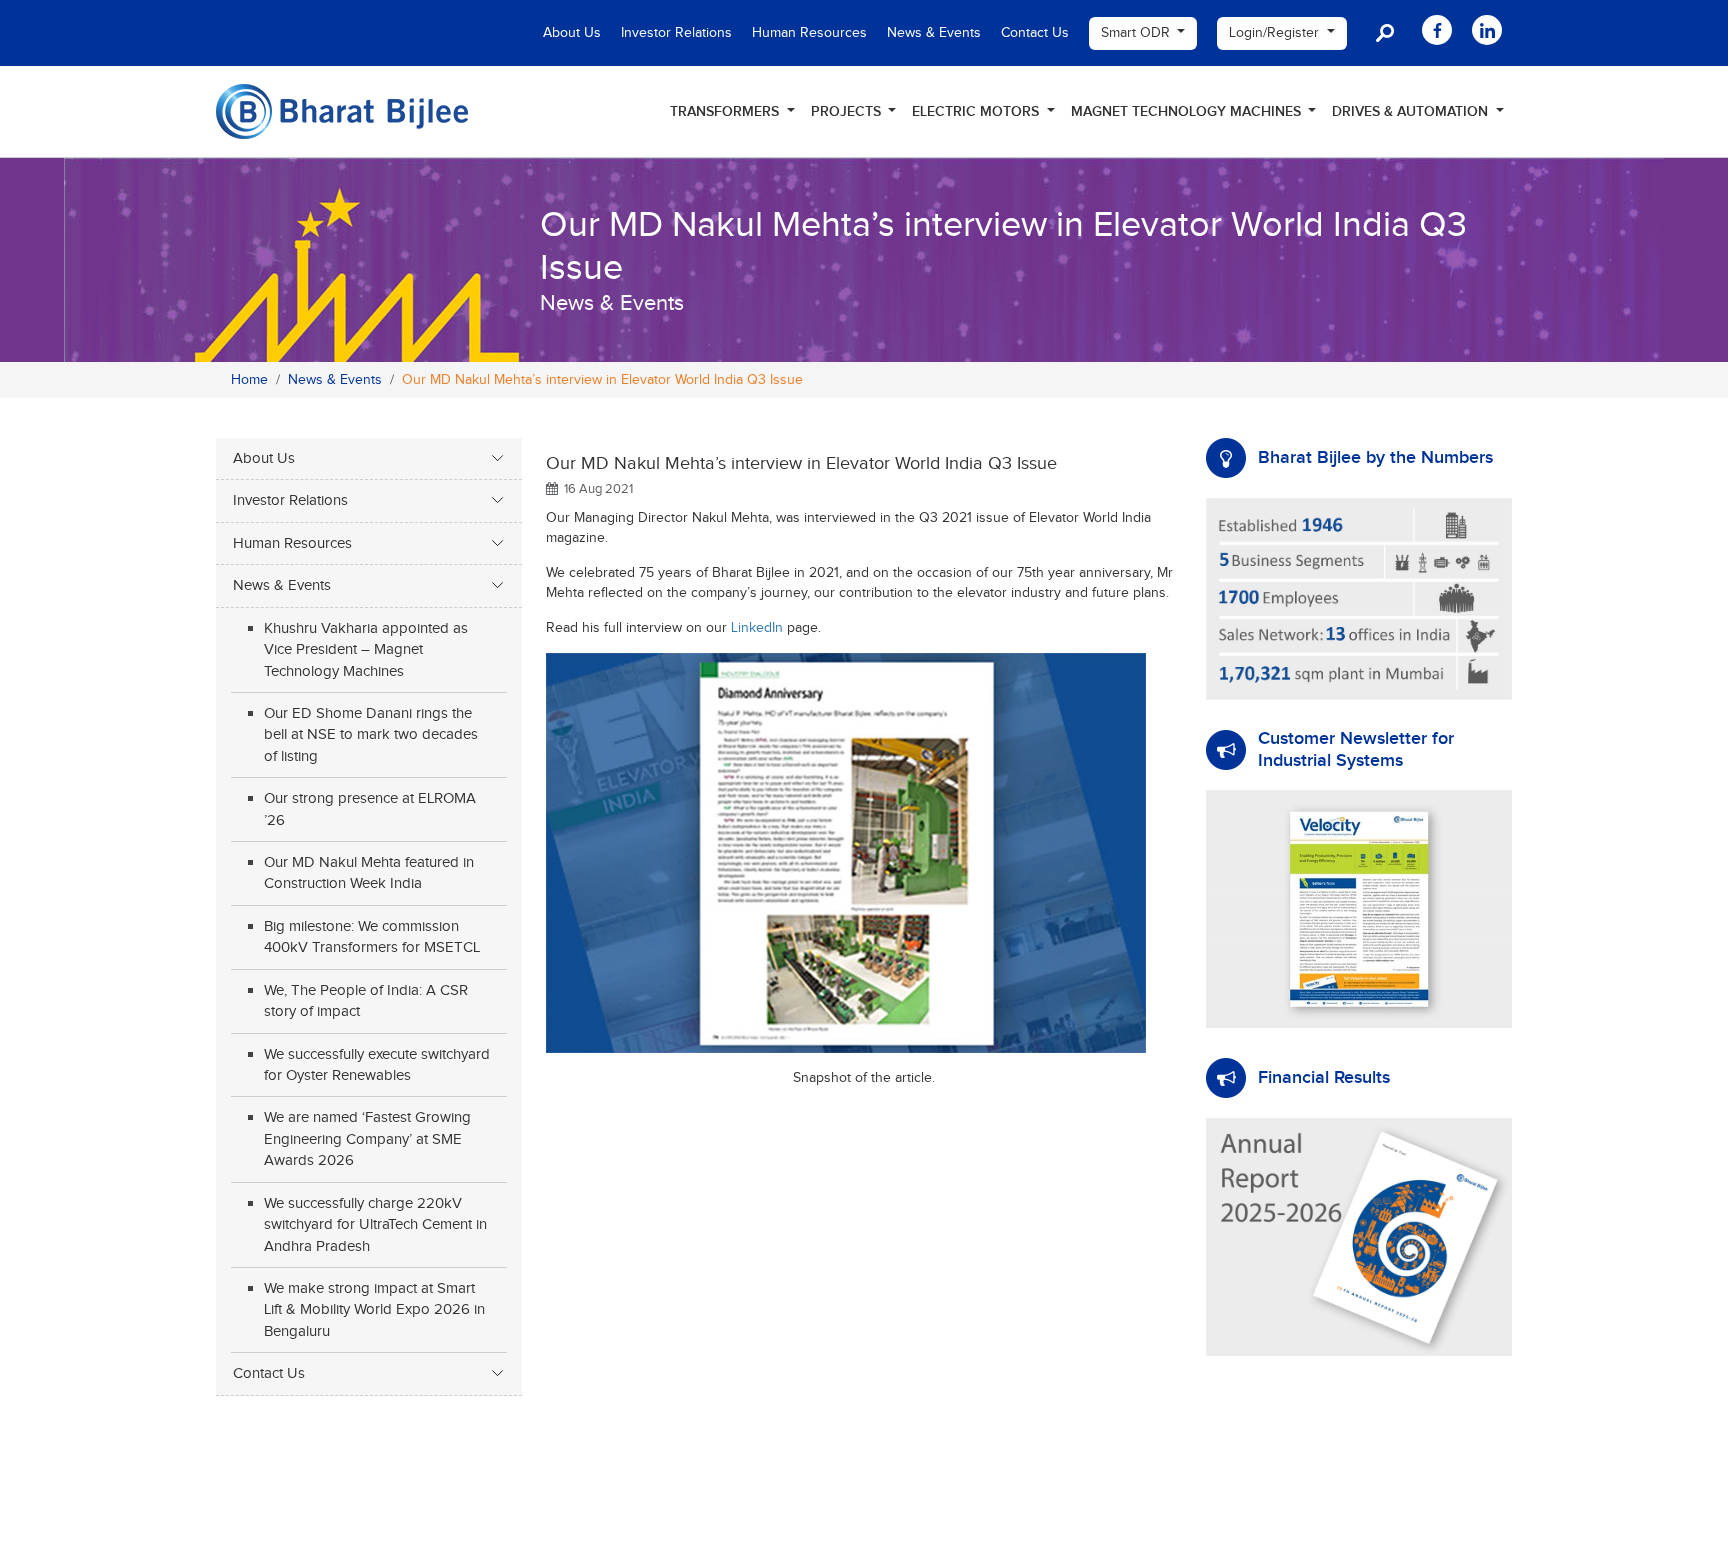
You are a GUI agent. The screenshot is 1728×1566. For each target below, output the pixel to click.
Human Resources (809, 33)
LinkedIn (757, 628)
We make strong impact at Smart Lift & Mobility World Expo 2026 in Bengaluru (374, 1310)
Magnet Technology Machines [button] (1188, 111)
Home (249, 380)
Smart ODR (1137, 33)
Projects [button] (848, 111)
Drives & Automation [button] (1412, 111)
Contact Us (1035, 33)
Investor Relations (676, 33)
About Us (572, 33)
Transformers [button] (726, 111)
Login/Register (1276, 33)
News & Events (934, 33)
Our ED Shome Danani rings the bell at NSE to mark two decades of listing (371, 735)
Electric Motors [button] (977, 111)
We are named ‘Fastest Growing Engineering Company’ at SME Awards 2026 (367, 1139)
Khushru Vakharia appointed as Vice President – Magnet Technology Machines (366, 650)
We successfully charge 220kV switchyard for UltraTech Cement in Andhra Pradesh (375, 1225)
